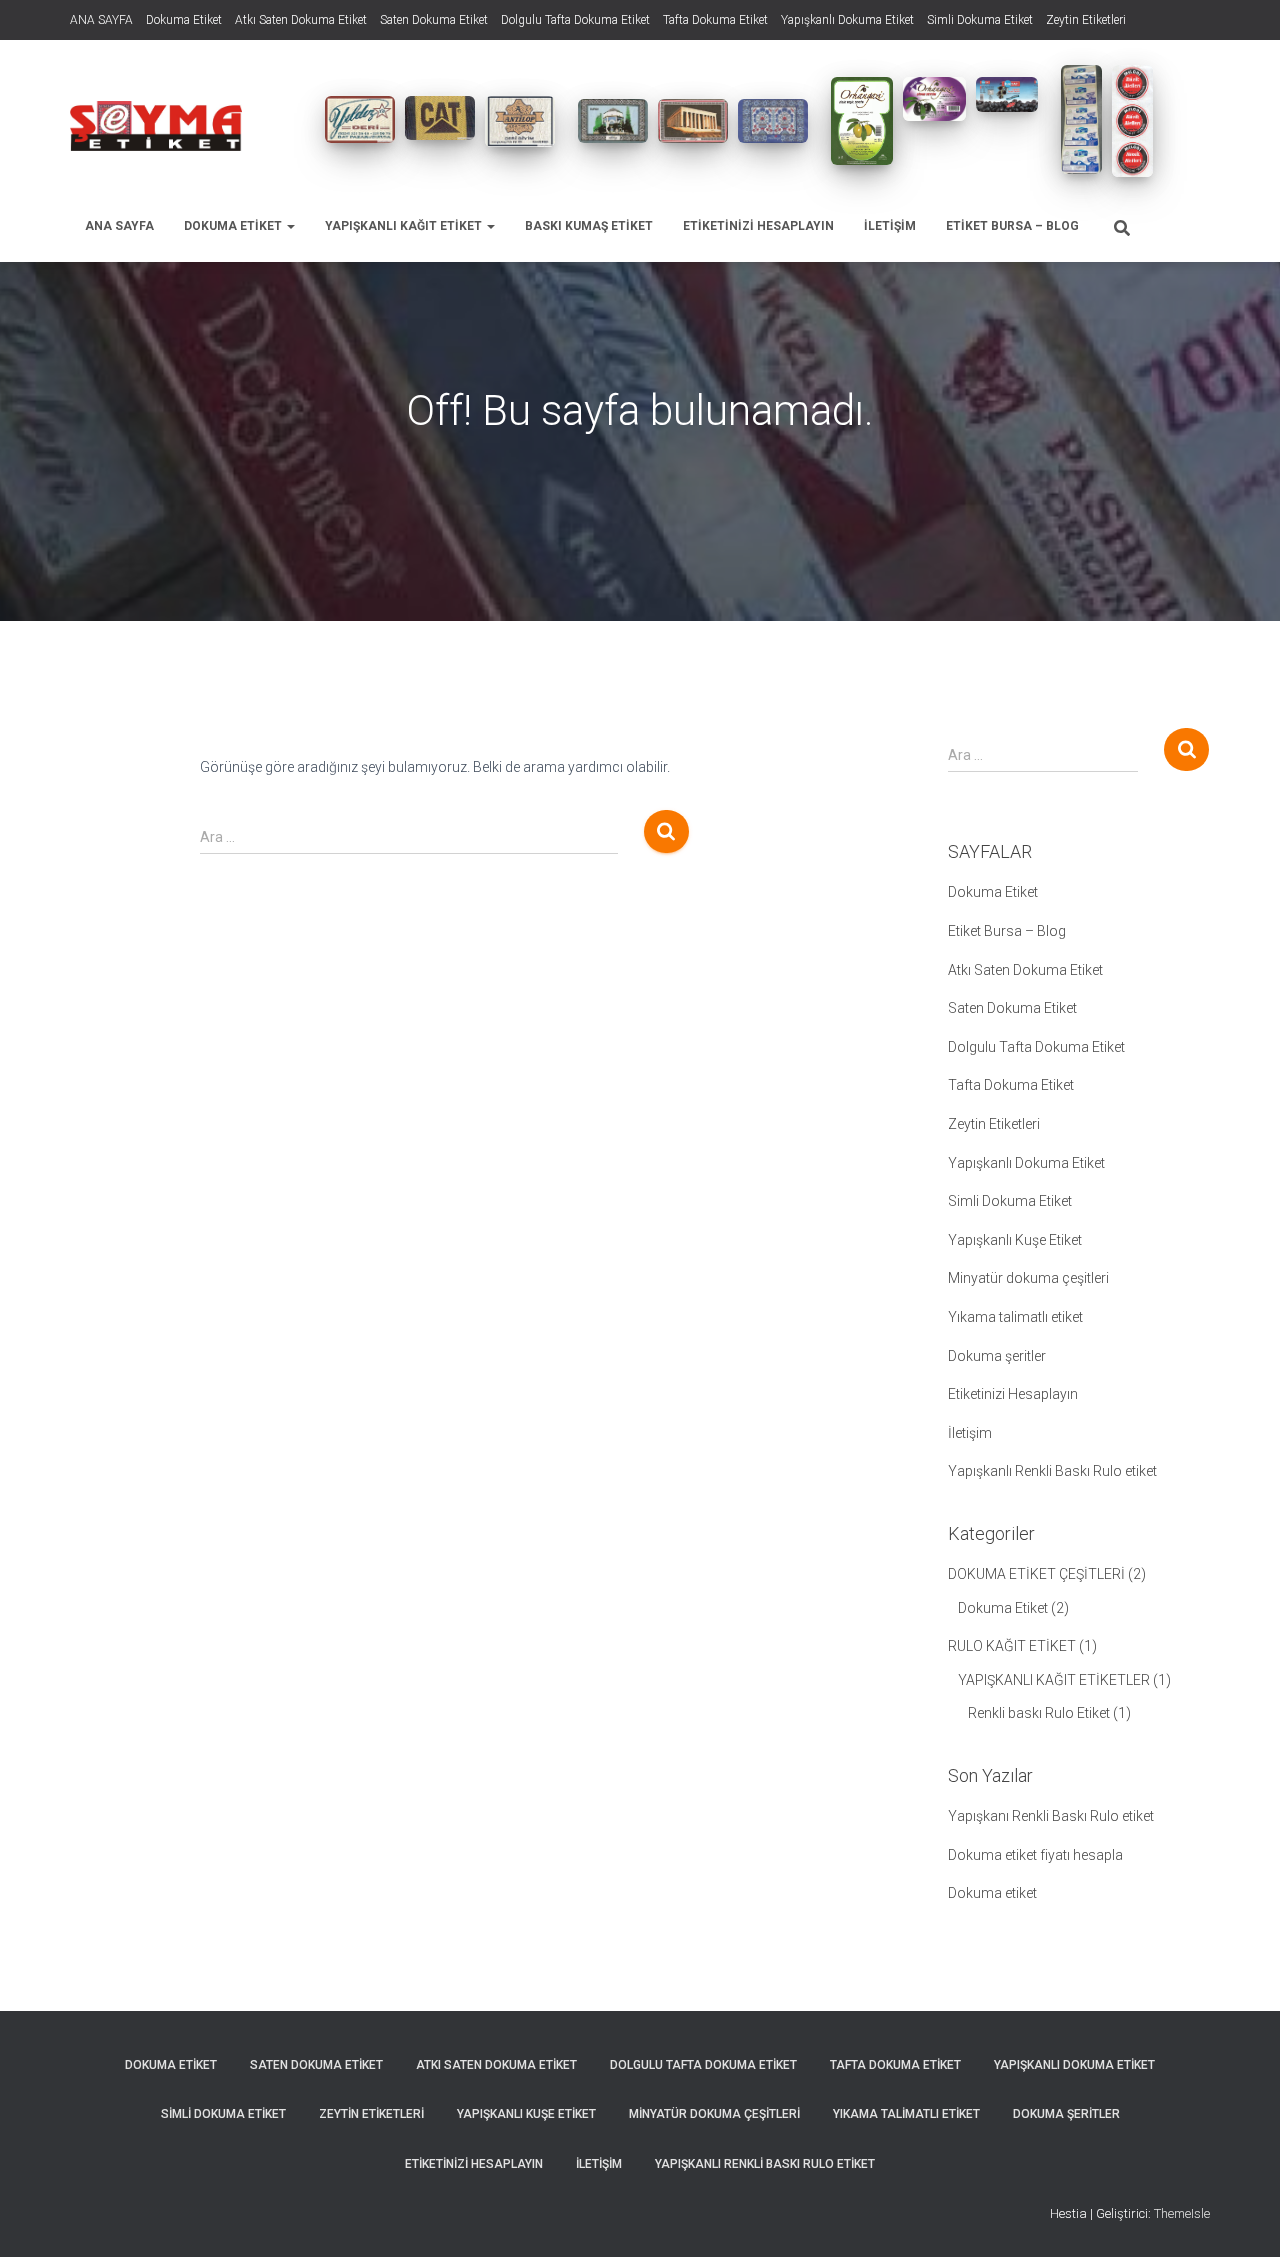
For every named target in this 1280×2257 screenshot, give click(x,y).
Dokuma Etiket (184, 20)
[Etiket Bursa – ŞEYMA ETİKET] (156, 126)
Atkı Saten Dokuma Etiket (301, 20)
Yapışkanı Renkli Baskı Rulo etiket (1051, 1816)
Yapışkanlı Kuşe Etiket (1015, 1240)
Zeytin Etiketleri (1086, 20)
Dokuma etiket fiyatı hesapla (1035, 1855)
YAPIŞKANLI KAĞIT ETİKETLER (1054, 1680)
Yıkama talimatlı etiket (1015, 1317)
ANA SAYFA (101, 20)
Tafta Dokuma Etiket (715, 20)
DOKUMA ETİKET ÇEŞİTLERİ (1036, 1574)
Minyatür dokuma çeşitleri (1028, 1278)
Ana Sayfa (119, 226)
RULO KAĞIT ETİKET (1012, 1646)
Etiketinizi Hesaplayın (758, 226)
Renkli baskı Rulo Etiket (1039, 1713)
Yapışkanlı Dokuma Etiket (847, 20)
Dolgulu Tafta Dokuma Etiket (575, 20)
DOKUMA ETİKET (234, 226)
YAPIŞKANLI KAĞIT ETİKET (405, 226)
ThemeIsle (1182, 2213)
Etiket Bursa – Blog (1012, 226)
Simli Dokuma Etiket (980, 20)
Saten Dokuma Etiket (434, 20)
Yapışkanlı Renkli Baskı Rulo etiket (1052, 1471)
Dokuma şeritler (997, 1356)
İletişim (890, 226)
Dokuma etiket (992, 1893)
